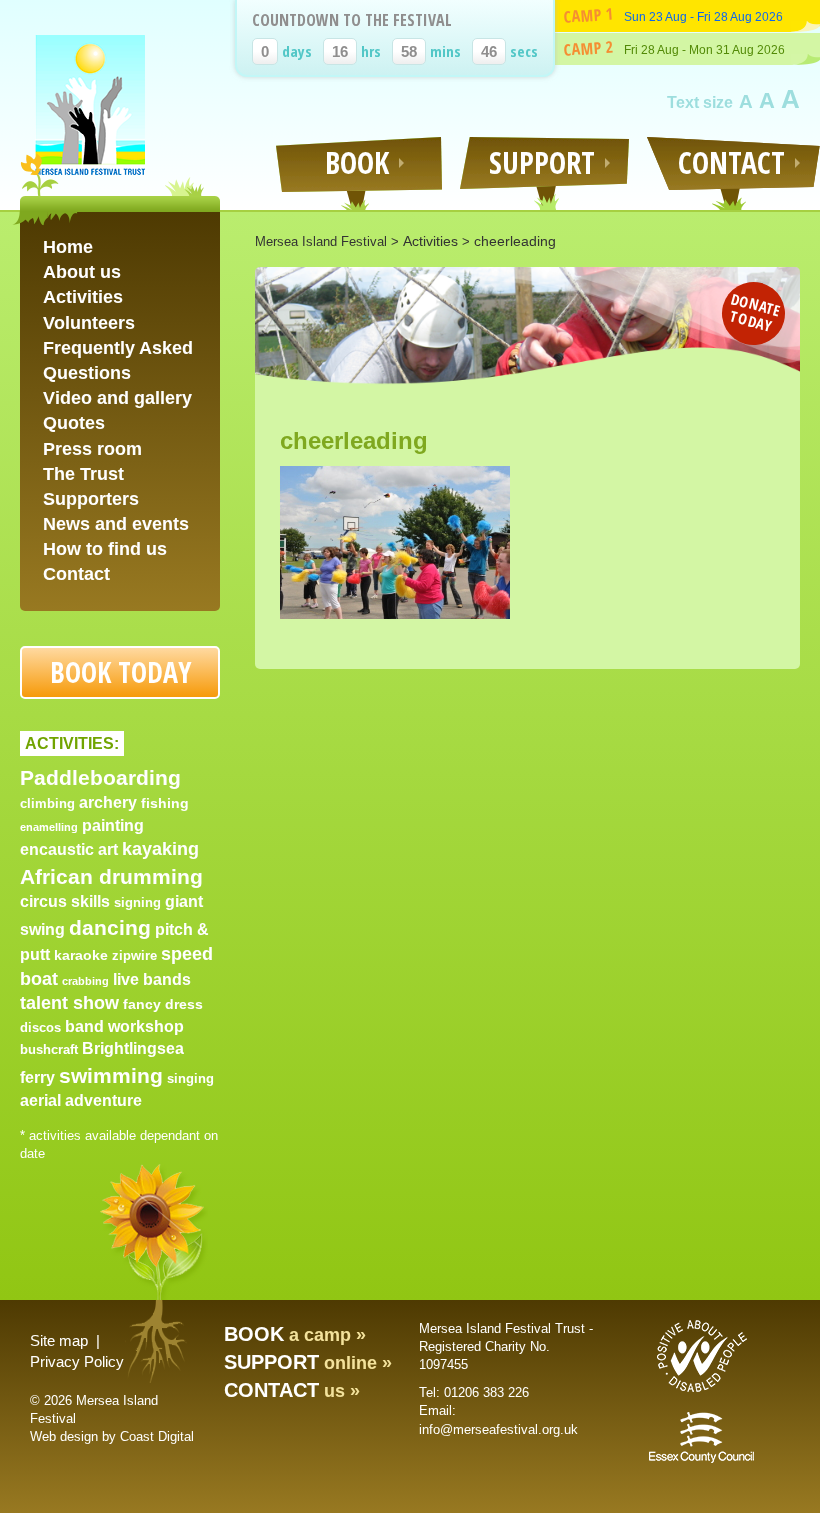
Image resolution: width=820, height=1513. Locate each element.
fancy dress (163, 1004)
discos (40, 1027)
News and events (116, 524)
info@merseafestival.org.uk (498, 1429)
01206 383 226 (486, 1392)
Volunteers (89, 323)
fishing (165, 803)
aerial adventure (81, 1100)
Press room (92, 449)
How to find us (105, 549)
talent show (69, 1003)
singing (190, 1078)
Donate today (755, 311)
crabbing (85, 981)
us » (292, 1391)
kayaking (160, 849)
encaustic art (69, 849)
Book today (120, 672)
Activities (83, 297)
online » (308, 1363)
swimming (111, 1075)
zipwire (134, 955)
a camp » (295, 1335)
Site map (59, 1340)
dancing (110, 927)
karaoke (81, 955)
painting (113, 825)
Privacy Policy (77, 1361)
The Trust (83, 474)
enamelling (49, 827)
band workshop (124, 1026)
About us (82, 272)
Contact (76, 574)
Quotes (74, 423)
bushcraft (49, 1049)
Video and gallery (117, 398)
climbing (47, 803)
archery (108, 802)
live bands (152, 979)
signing (137, 902)
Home (68, 247)
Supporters (91, 499)
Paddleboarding (100, 777)
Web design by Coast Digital (112, 1436)
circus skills (65, 901)
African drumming (111, 876)
